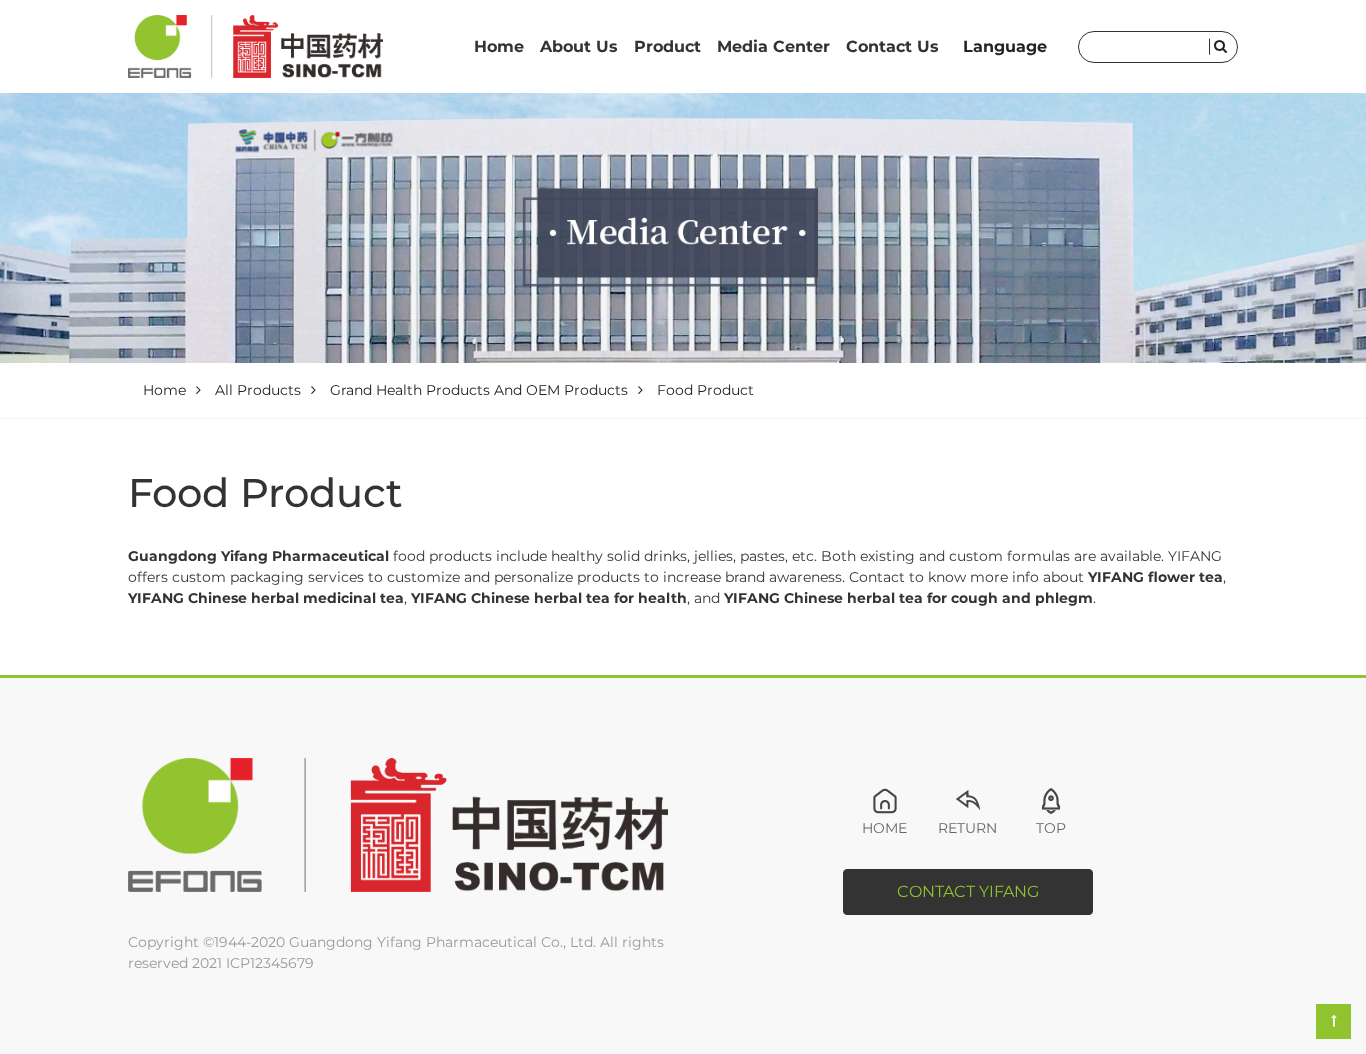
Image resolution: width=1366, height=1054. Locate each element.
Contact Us (892, 46)
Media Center (773, 46)
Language (1005, 46)
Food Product (705, 390)
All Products (258, 390)
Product (667, 46)
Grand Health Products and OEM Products (479, 390)
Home (499, 46)
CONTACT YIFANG (968, 891)
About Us (579, 46)
